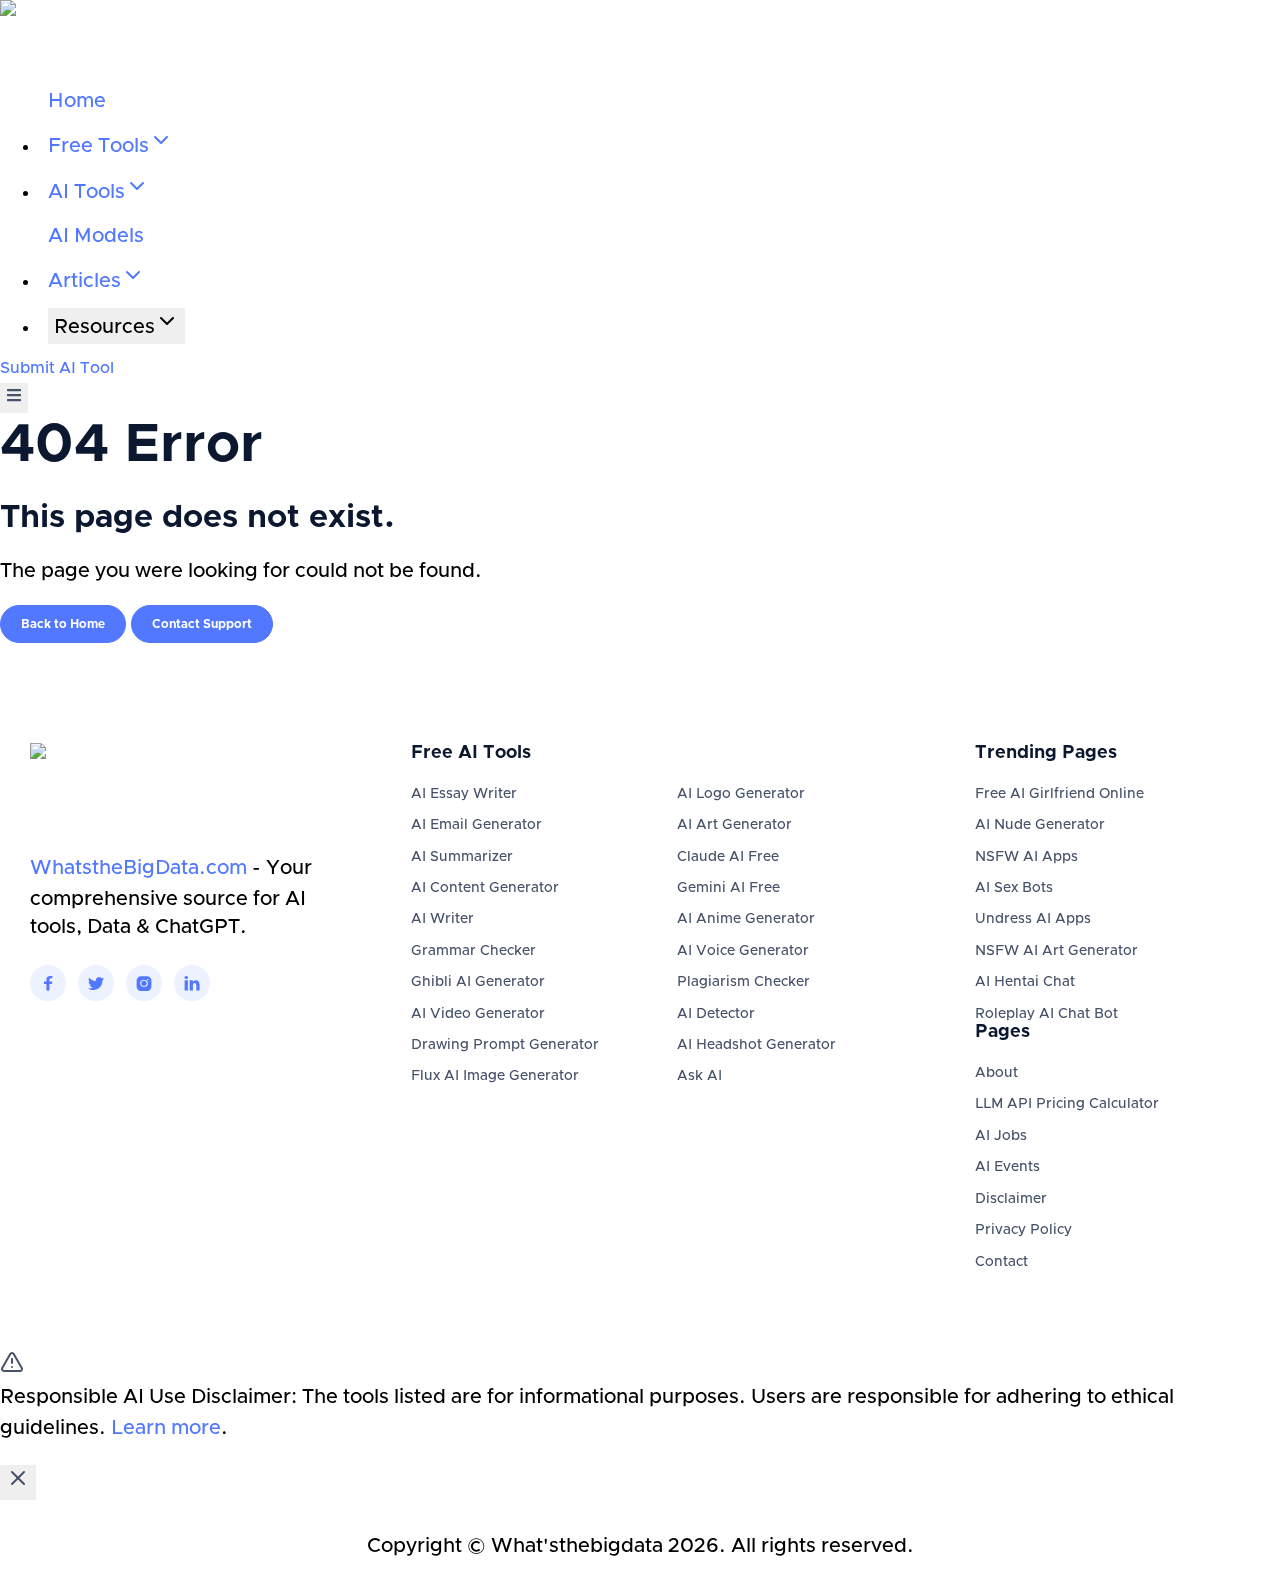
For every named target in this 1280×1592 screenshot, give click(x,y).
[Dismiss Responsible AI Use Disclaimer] (18, 1482)
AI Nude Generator (1040, 825)
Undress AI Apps (1033, 919)
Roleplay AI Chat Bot (1046, 1014)
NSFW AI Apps (1026, 857)
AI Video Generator (478, 1014)
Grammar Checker (473, 951)
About (996, 1073)
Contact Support (202, 624)
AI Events (1007, 1167)
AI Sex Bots (1014, 888)
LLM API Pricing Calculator (1067, 1104)
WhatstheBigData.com (138, 868)
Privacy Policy (1023, 1230)
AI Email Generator (476, 825)
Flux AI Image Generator (495, 1076)
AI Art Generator (734, 825)
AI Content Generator (485, 888)
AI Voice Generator (743, 951)
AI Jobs (1001, 1136)
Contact (1001, 1262)
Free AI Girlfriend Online (1059, 794)
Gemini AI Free (728, 888)
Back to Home (63, 624)
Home (77, 101)
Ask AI (699, 1076)
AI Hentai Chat (1025, 982)
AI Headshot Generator (756, 1045)
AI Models (96, 236)
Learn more (166, 1428)
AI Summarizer (462, 857)
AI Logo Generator (741, 794)
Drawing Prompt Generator (505, 1045)
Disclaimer (1011, 1199)
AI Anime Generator (746, 919)
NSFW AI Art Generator (1056, 951)
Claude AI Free (728, 857)
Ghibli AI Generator (478, 982)
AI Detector (716, 1014)
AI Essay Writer (464, 794)
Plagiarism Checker (743, 982)
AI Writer (442, 919)
